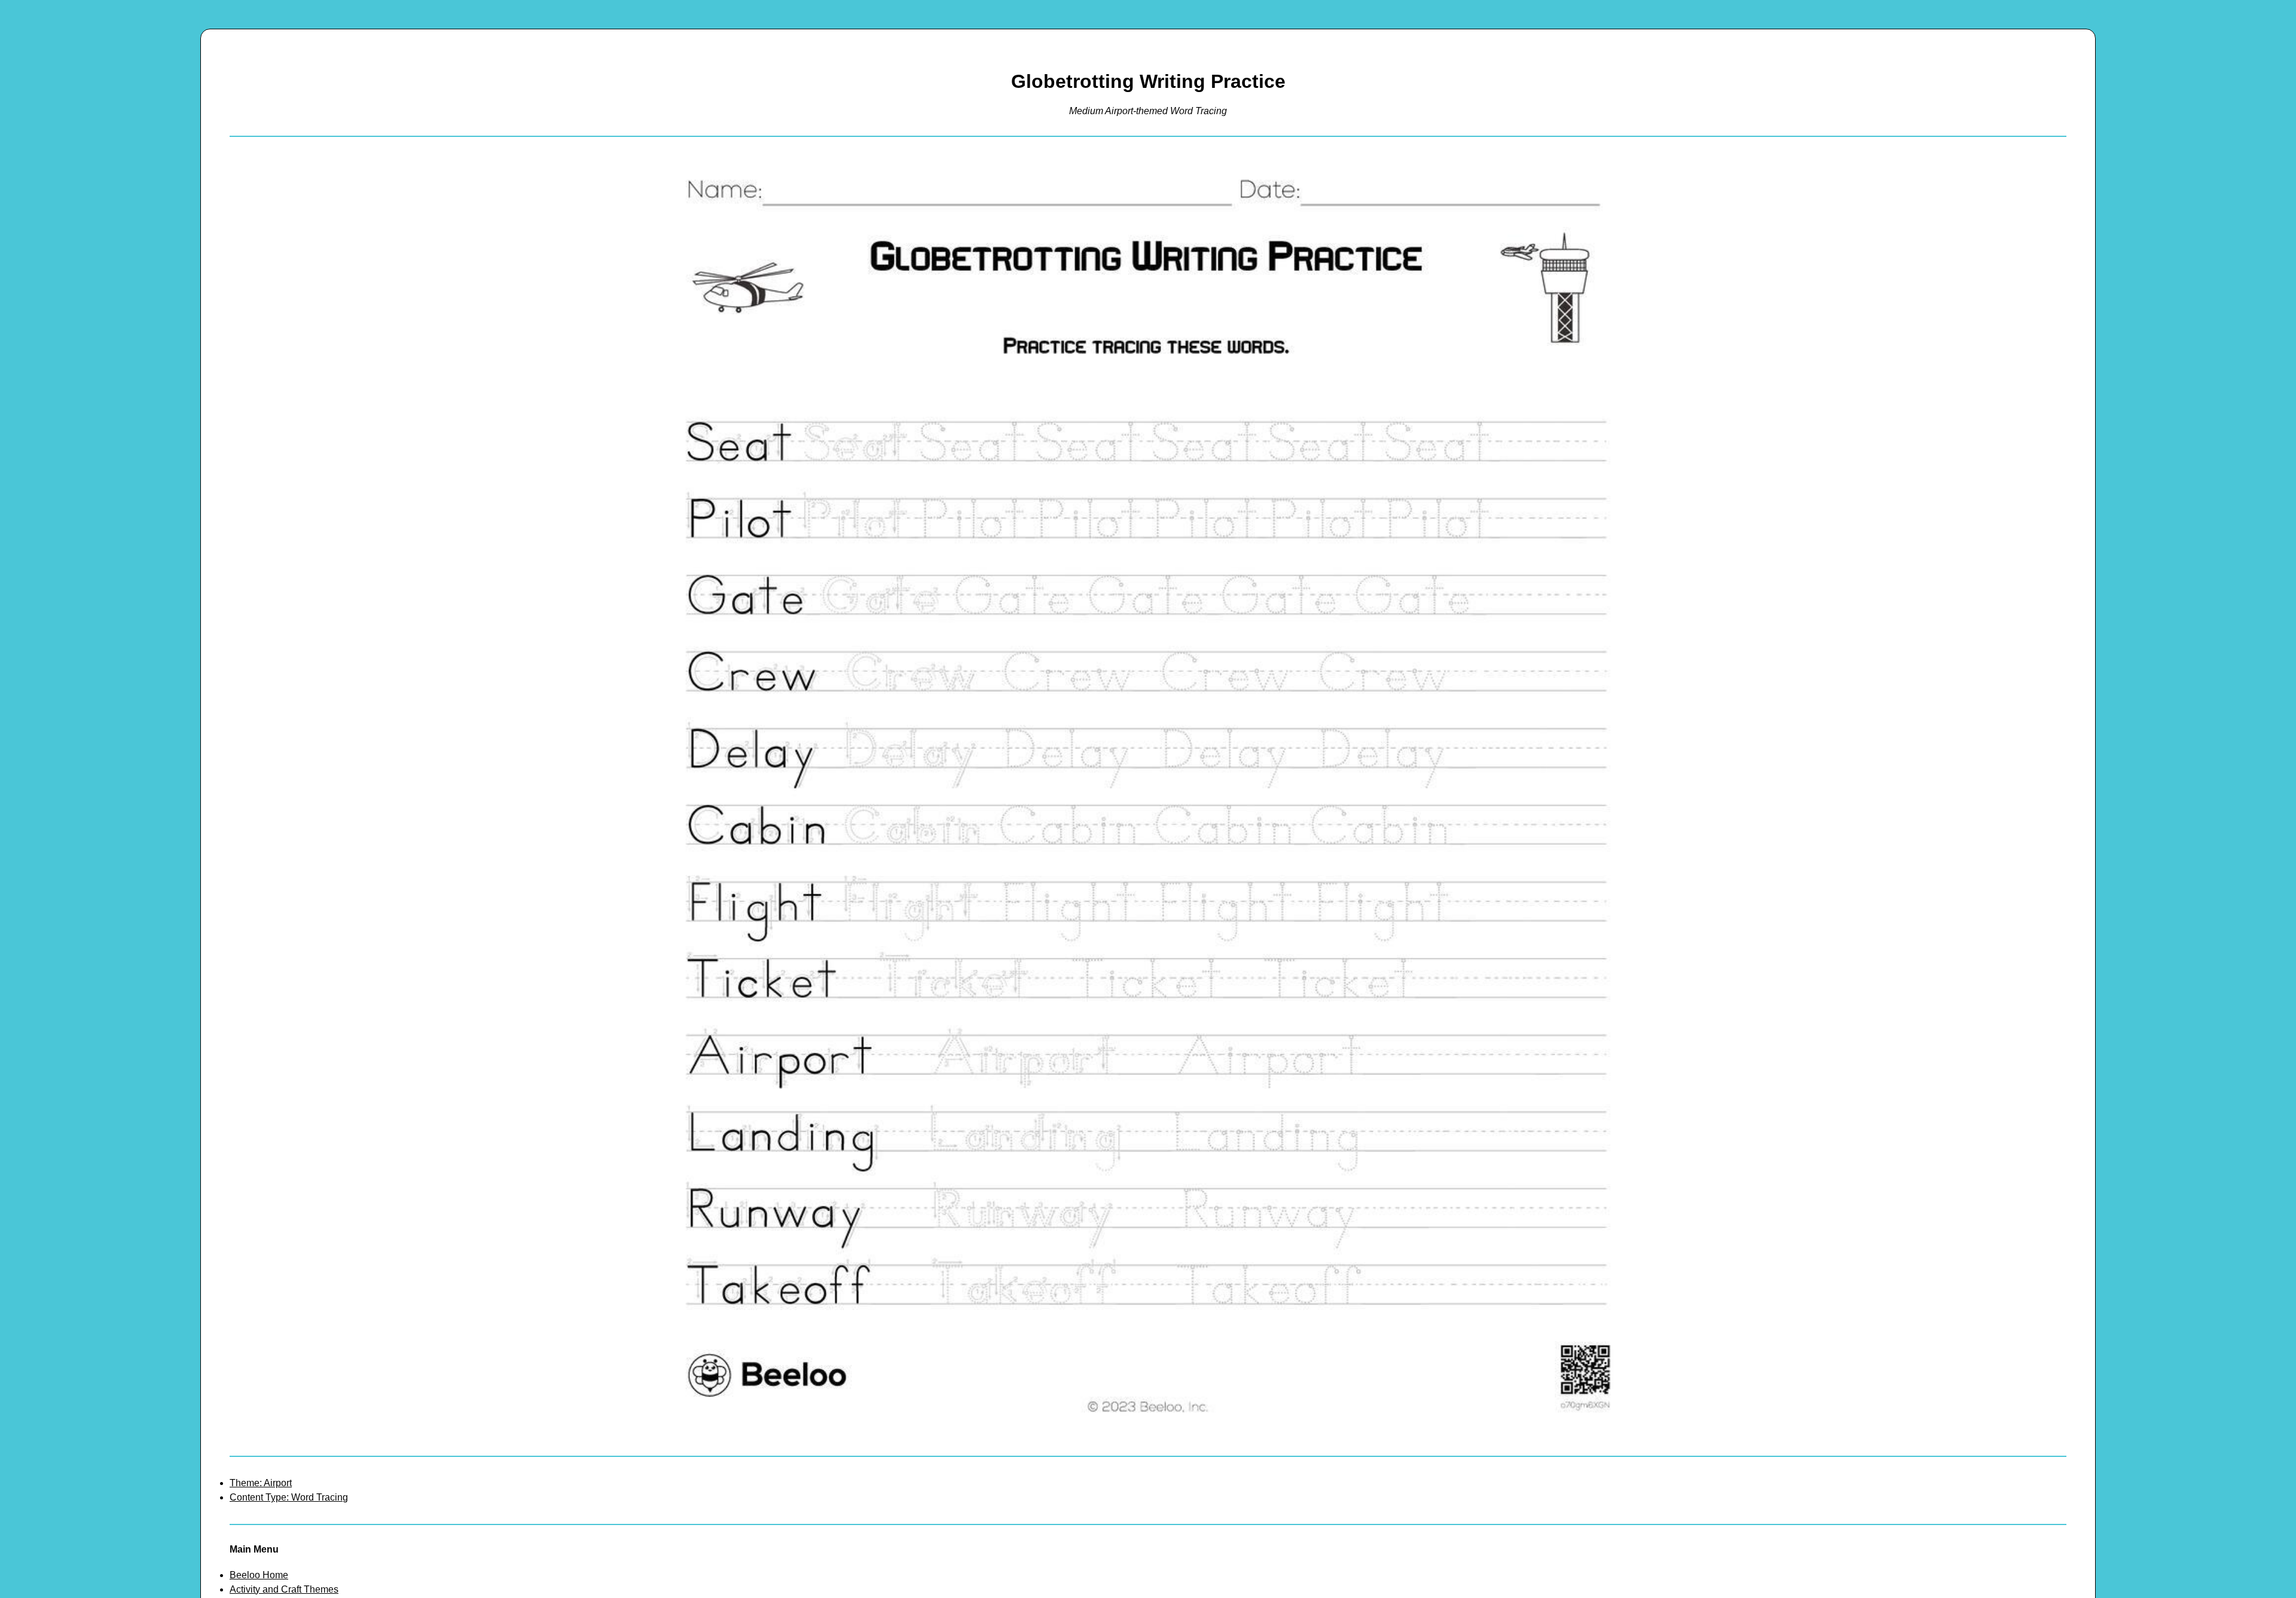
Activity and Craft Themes (284, 1589)
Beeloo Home (259, 1575)
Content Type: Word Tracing (289, 1497)
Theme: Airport (261, 1483)
